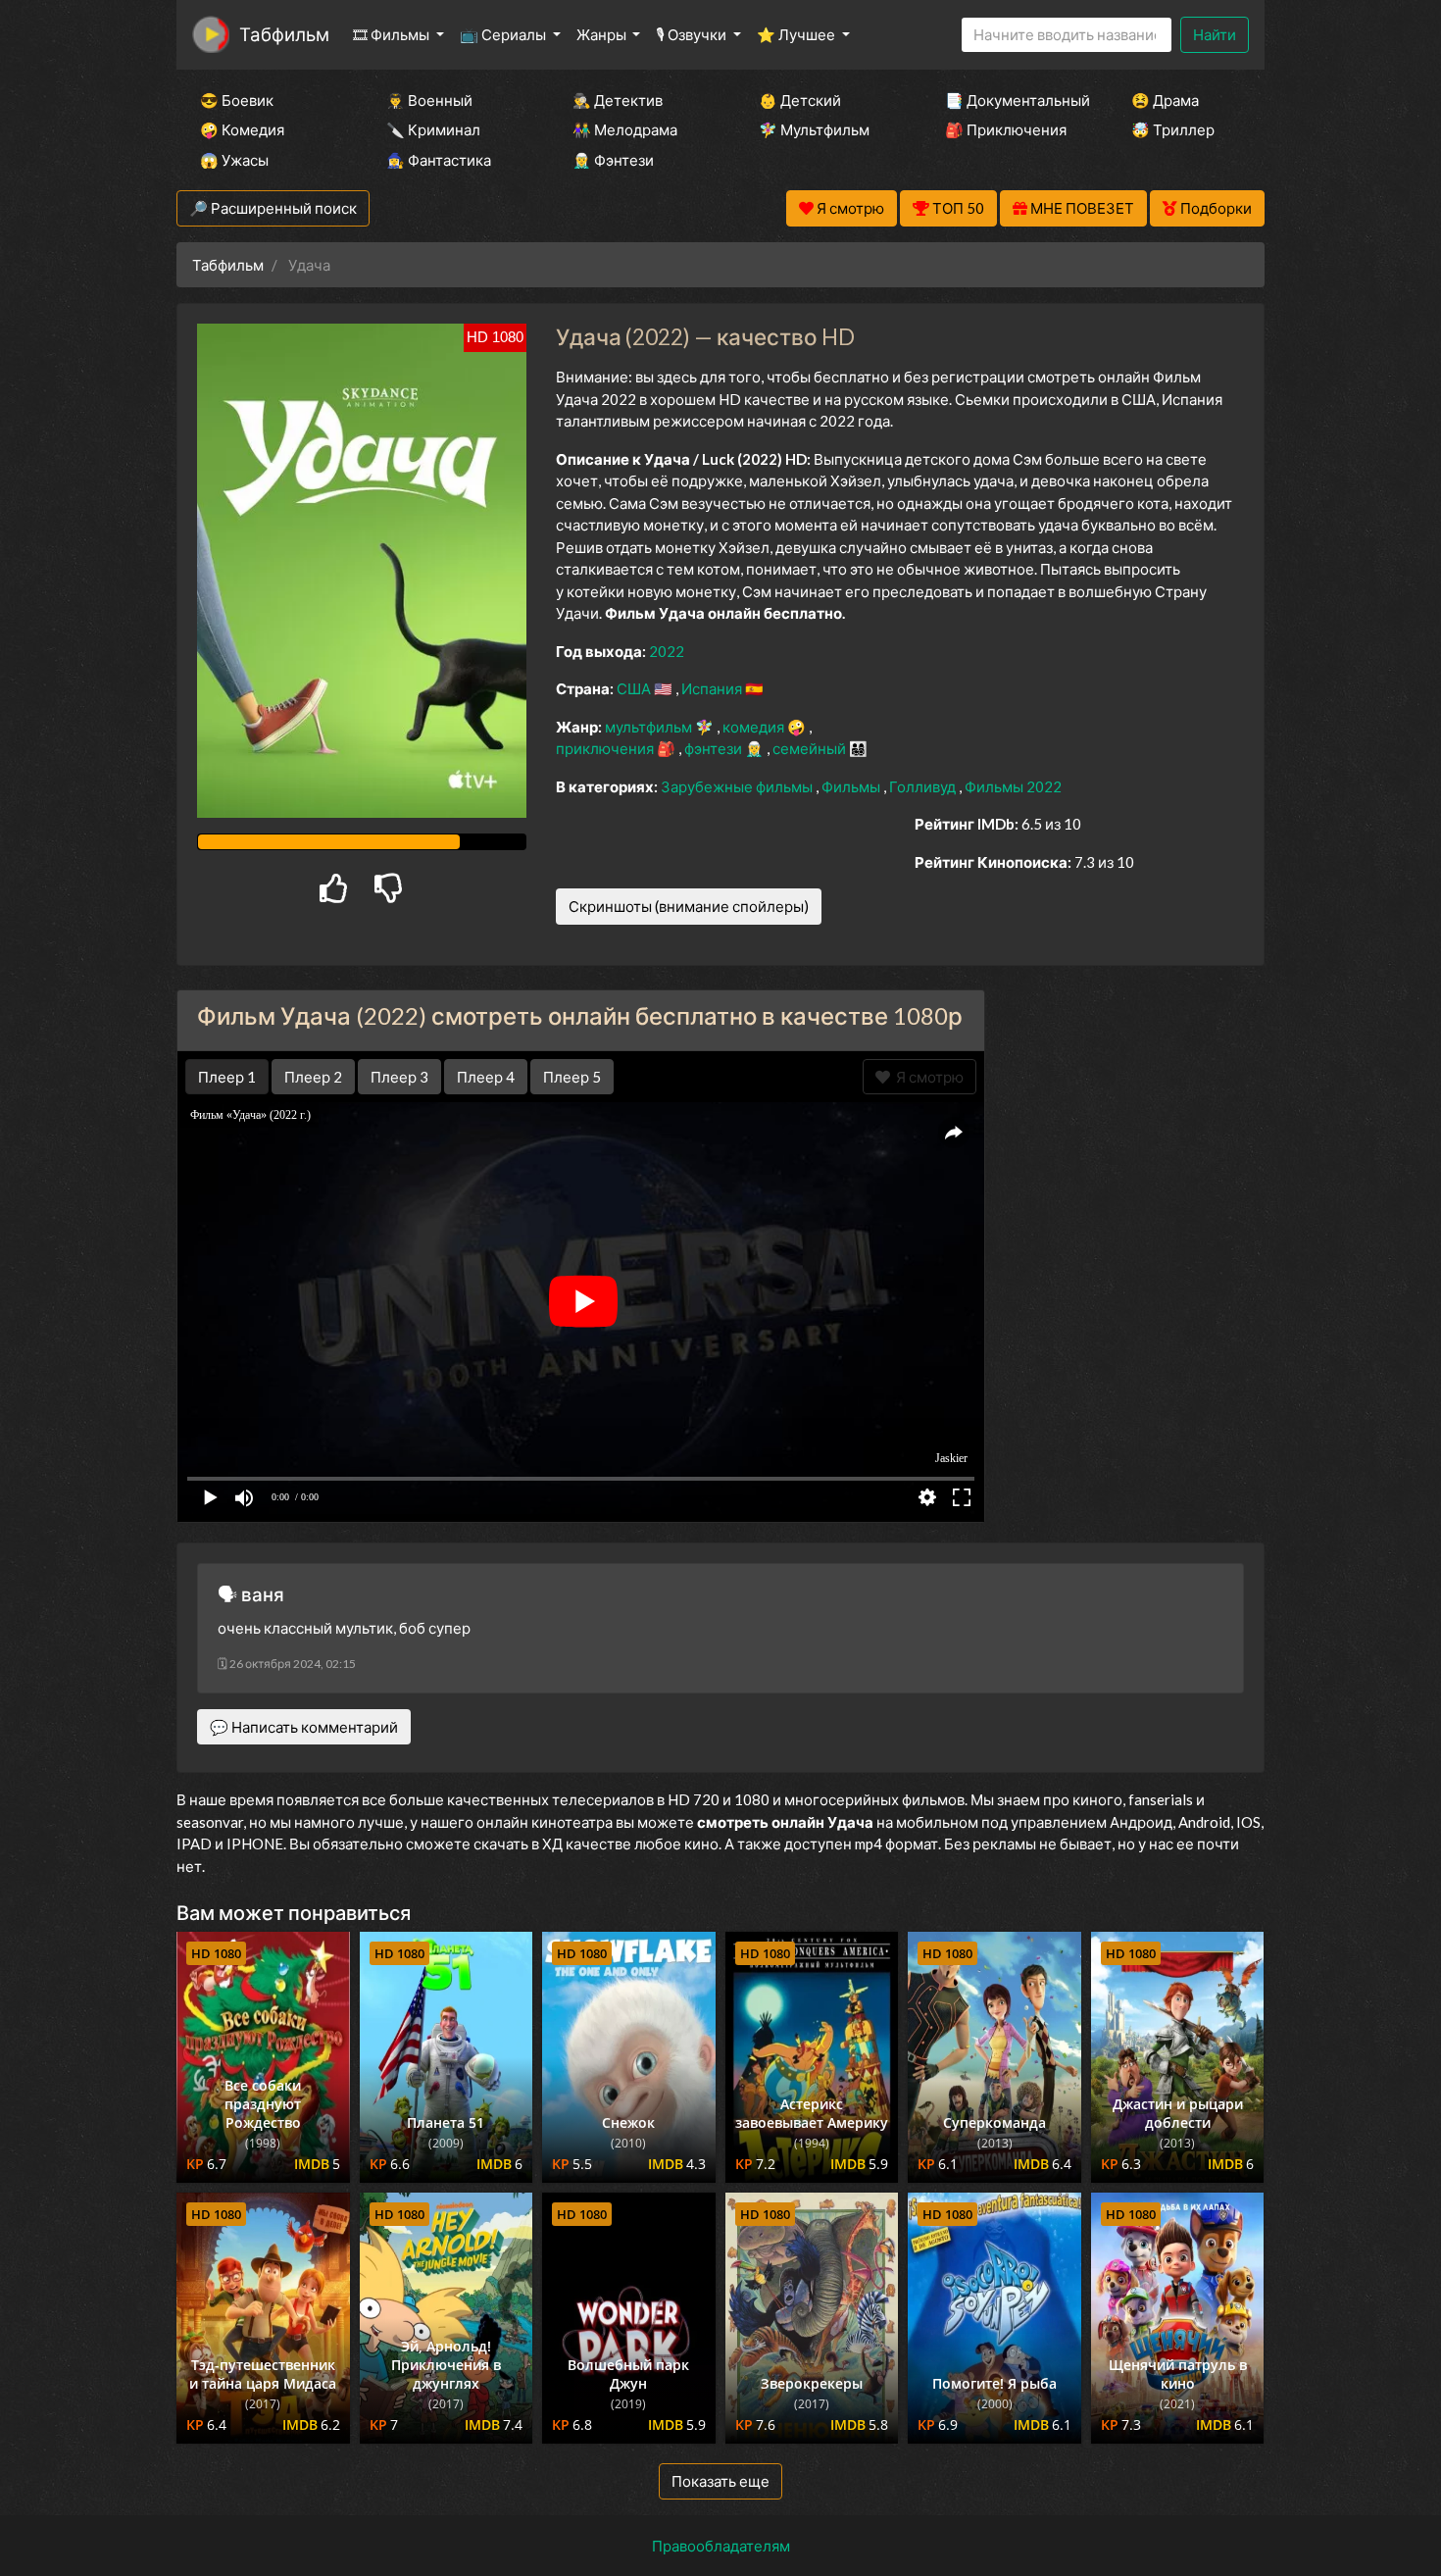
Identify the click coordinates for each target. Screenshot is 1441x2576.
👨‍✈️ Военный (429, 100)
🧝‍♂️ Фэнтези (613, 160)
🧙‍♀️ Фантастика (439, 160)
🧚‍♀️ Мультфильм (814, 129)
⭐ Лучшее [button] (797, 34)
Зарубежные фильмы (738, 786)
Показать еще (720, 2481)
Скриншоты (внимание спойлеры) (689, 906)
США (635, 688)
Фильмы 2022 (1013, 786)
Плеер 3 (399, 1077)
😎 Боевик (237, 100)
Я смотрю (927, 1077)
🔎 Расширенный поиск (273, 208)
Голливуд (924, 786)
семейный (811, 748)
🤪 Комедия (242, 129)
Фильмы (852, 786)
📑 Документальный (1012, 100)
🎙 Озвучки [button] (693, 34)
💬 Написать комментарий (304, 1727)
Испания (713, 688)
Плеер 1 (227, 1077)
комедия (755, 727)
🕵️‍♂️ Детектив (618, 100)
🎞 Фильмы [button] (393, 34)
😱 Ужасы (234, 160)
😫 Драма (1165, 100)
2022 (667, 651)
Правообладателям (721, 2546)
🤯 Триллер (1173, 129)
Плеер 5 (572, 1077)
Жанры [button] (603, 34)
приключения (606, 748)
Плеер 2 (313, 1077)
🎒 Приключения (1006, 129)
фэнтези (715, 748)
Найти (1215, 34)
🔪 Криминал (433, 129)
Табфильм (284, 34)
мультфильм (650, 727)
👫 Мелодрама (625, 129)
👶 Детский (800, 100)
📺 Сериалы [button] (504, 34)
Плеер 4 (486, 1077)
